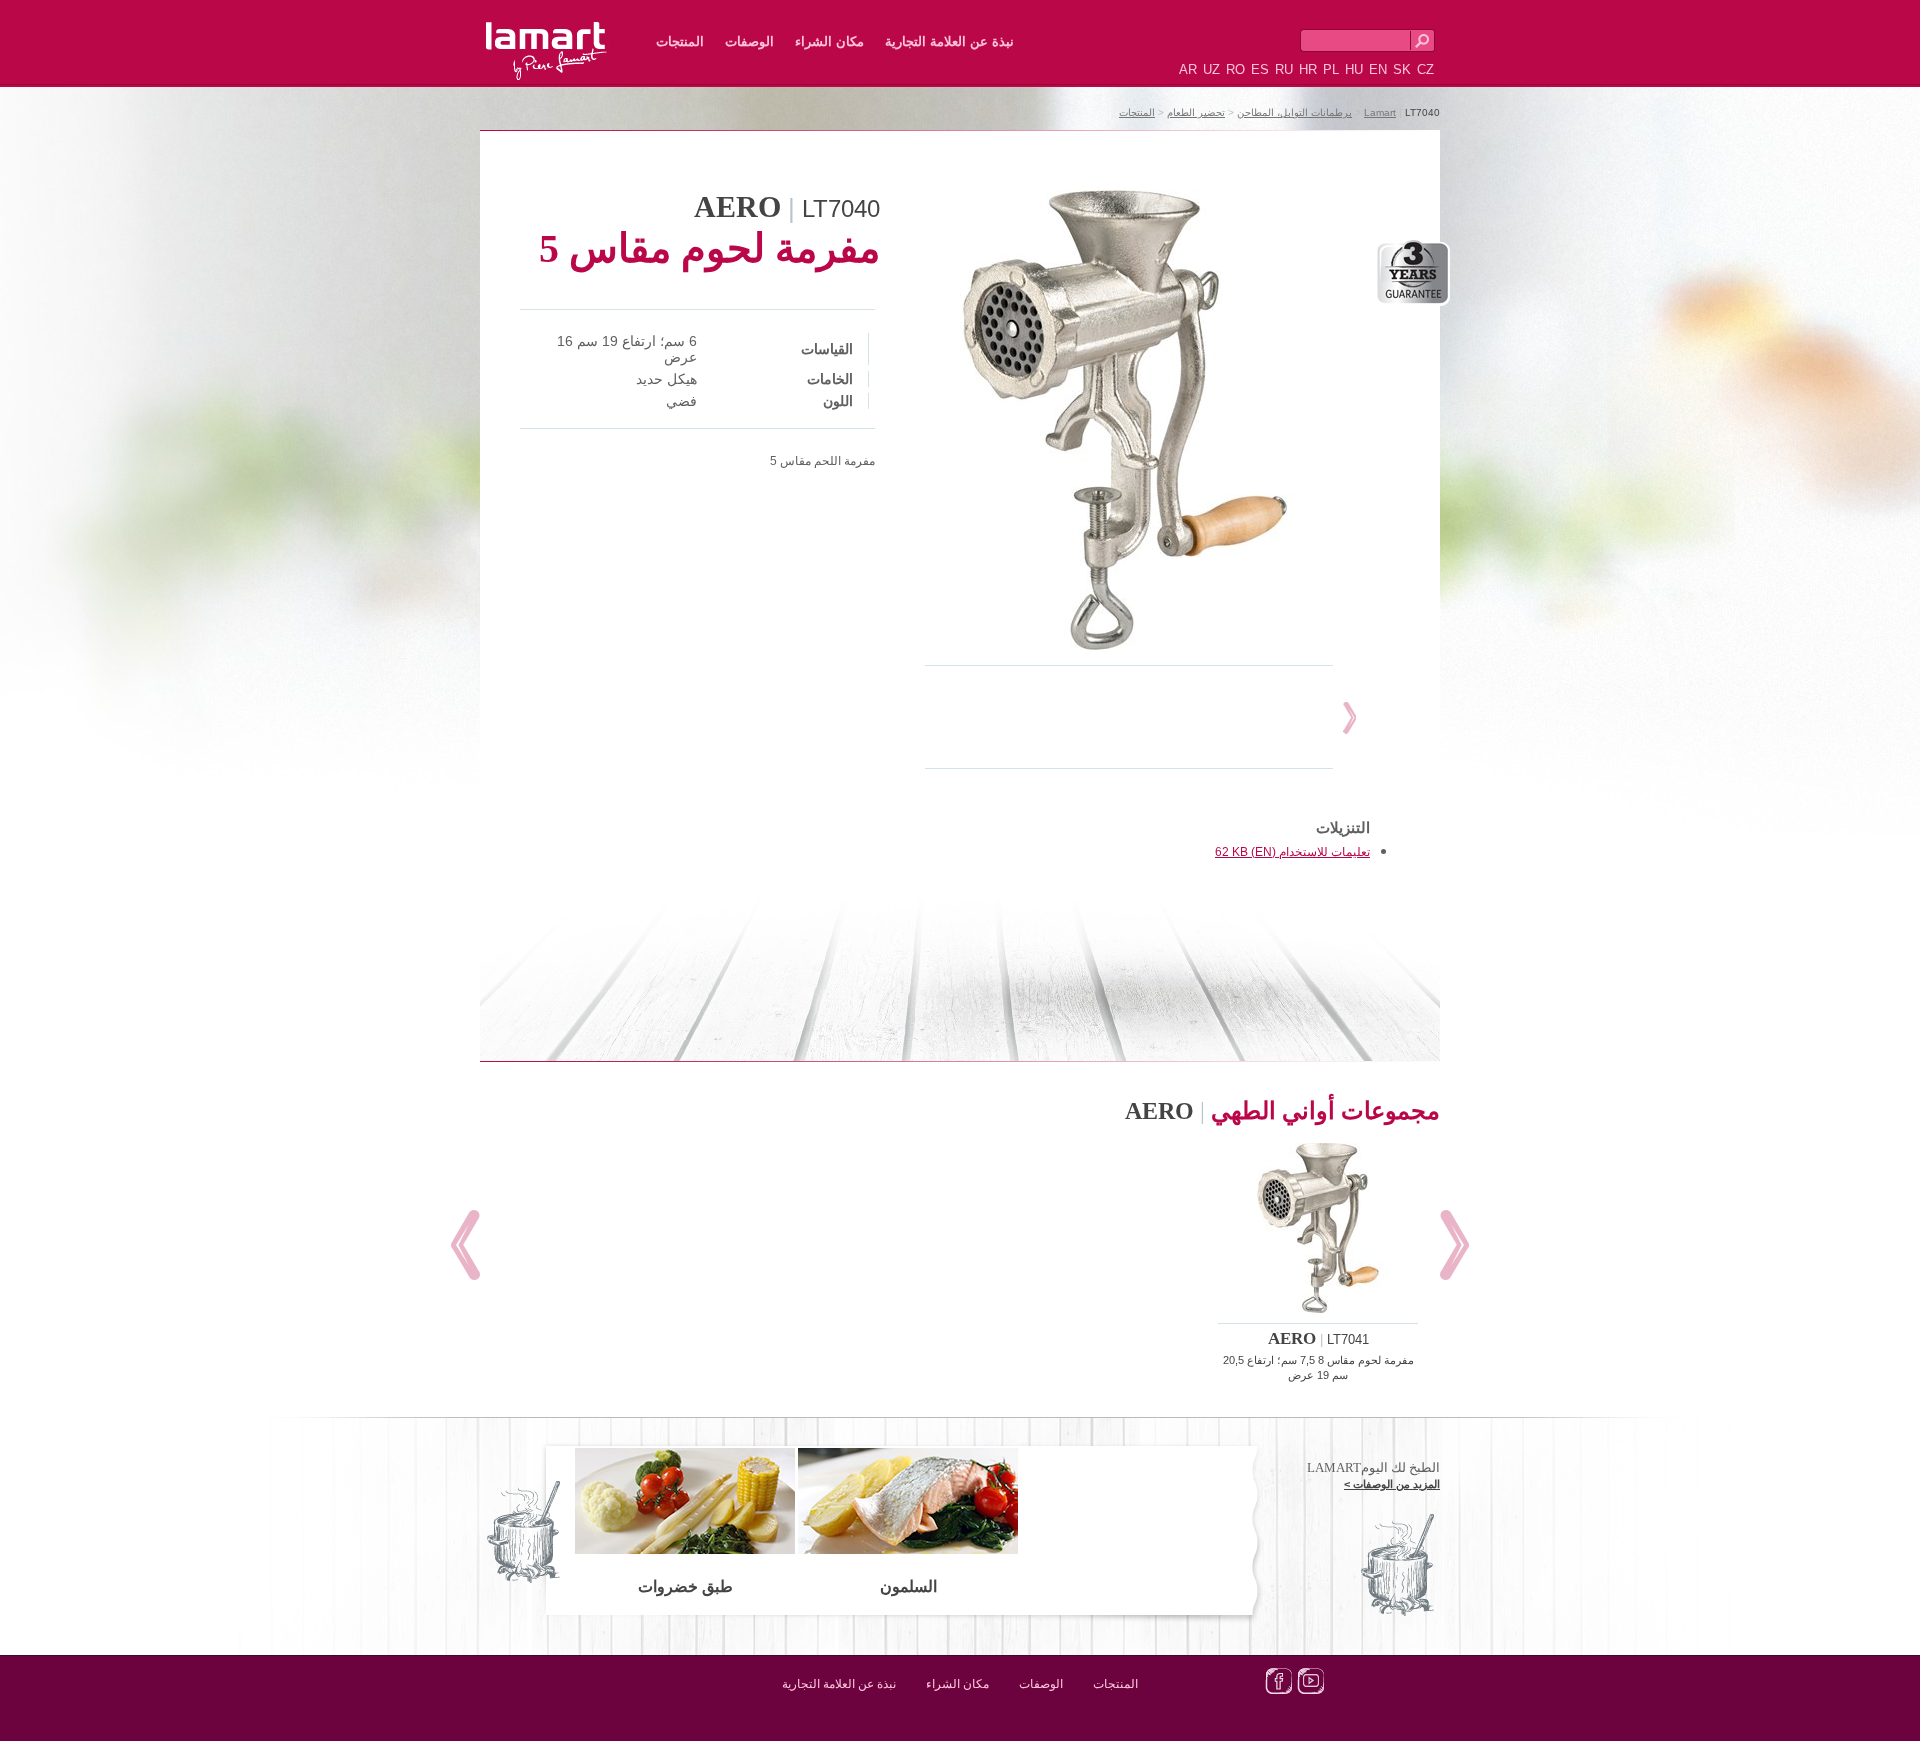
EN (1378, 69)
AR (1188, 69)
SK (1402, 69)
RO (1235, 69)
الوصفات (749, 41)
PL (1331, 69)
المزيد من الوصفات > (1392, 1484)
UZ (1211, 69)
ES (1260, 69)
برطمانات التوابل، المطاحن (1294, 112)
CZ (1425, 69)
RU (1284, 69)
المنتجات (680, 41)
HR (1308, 69)
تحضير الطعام (1196, 112)
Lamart (568, 35)
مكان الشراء (829, 41)
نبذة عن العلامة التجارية (949, 41)
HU (1354, 69)
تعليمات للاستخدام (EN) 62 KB (1292, 852)
